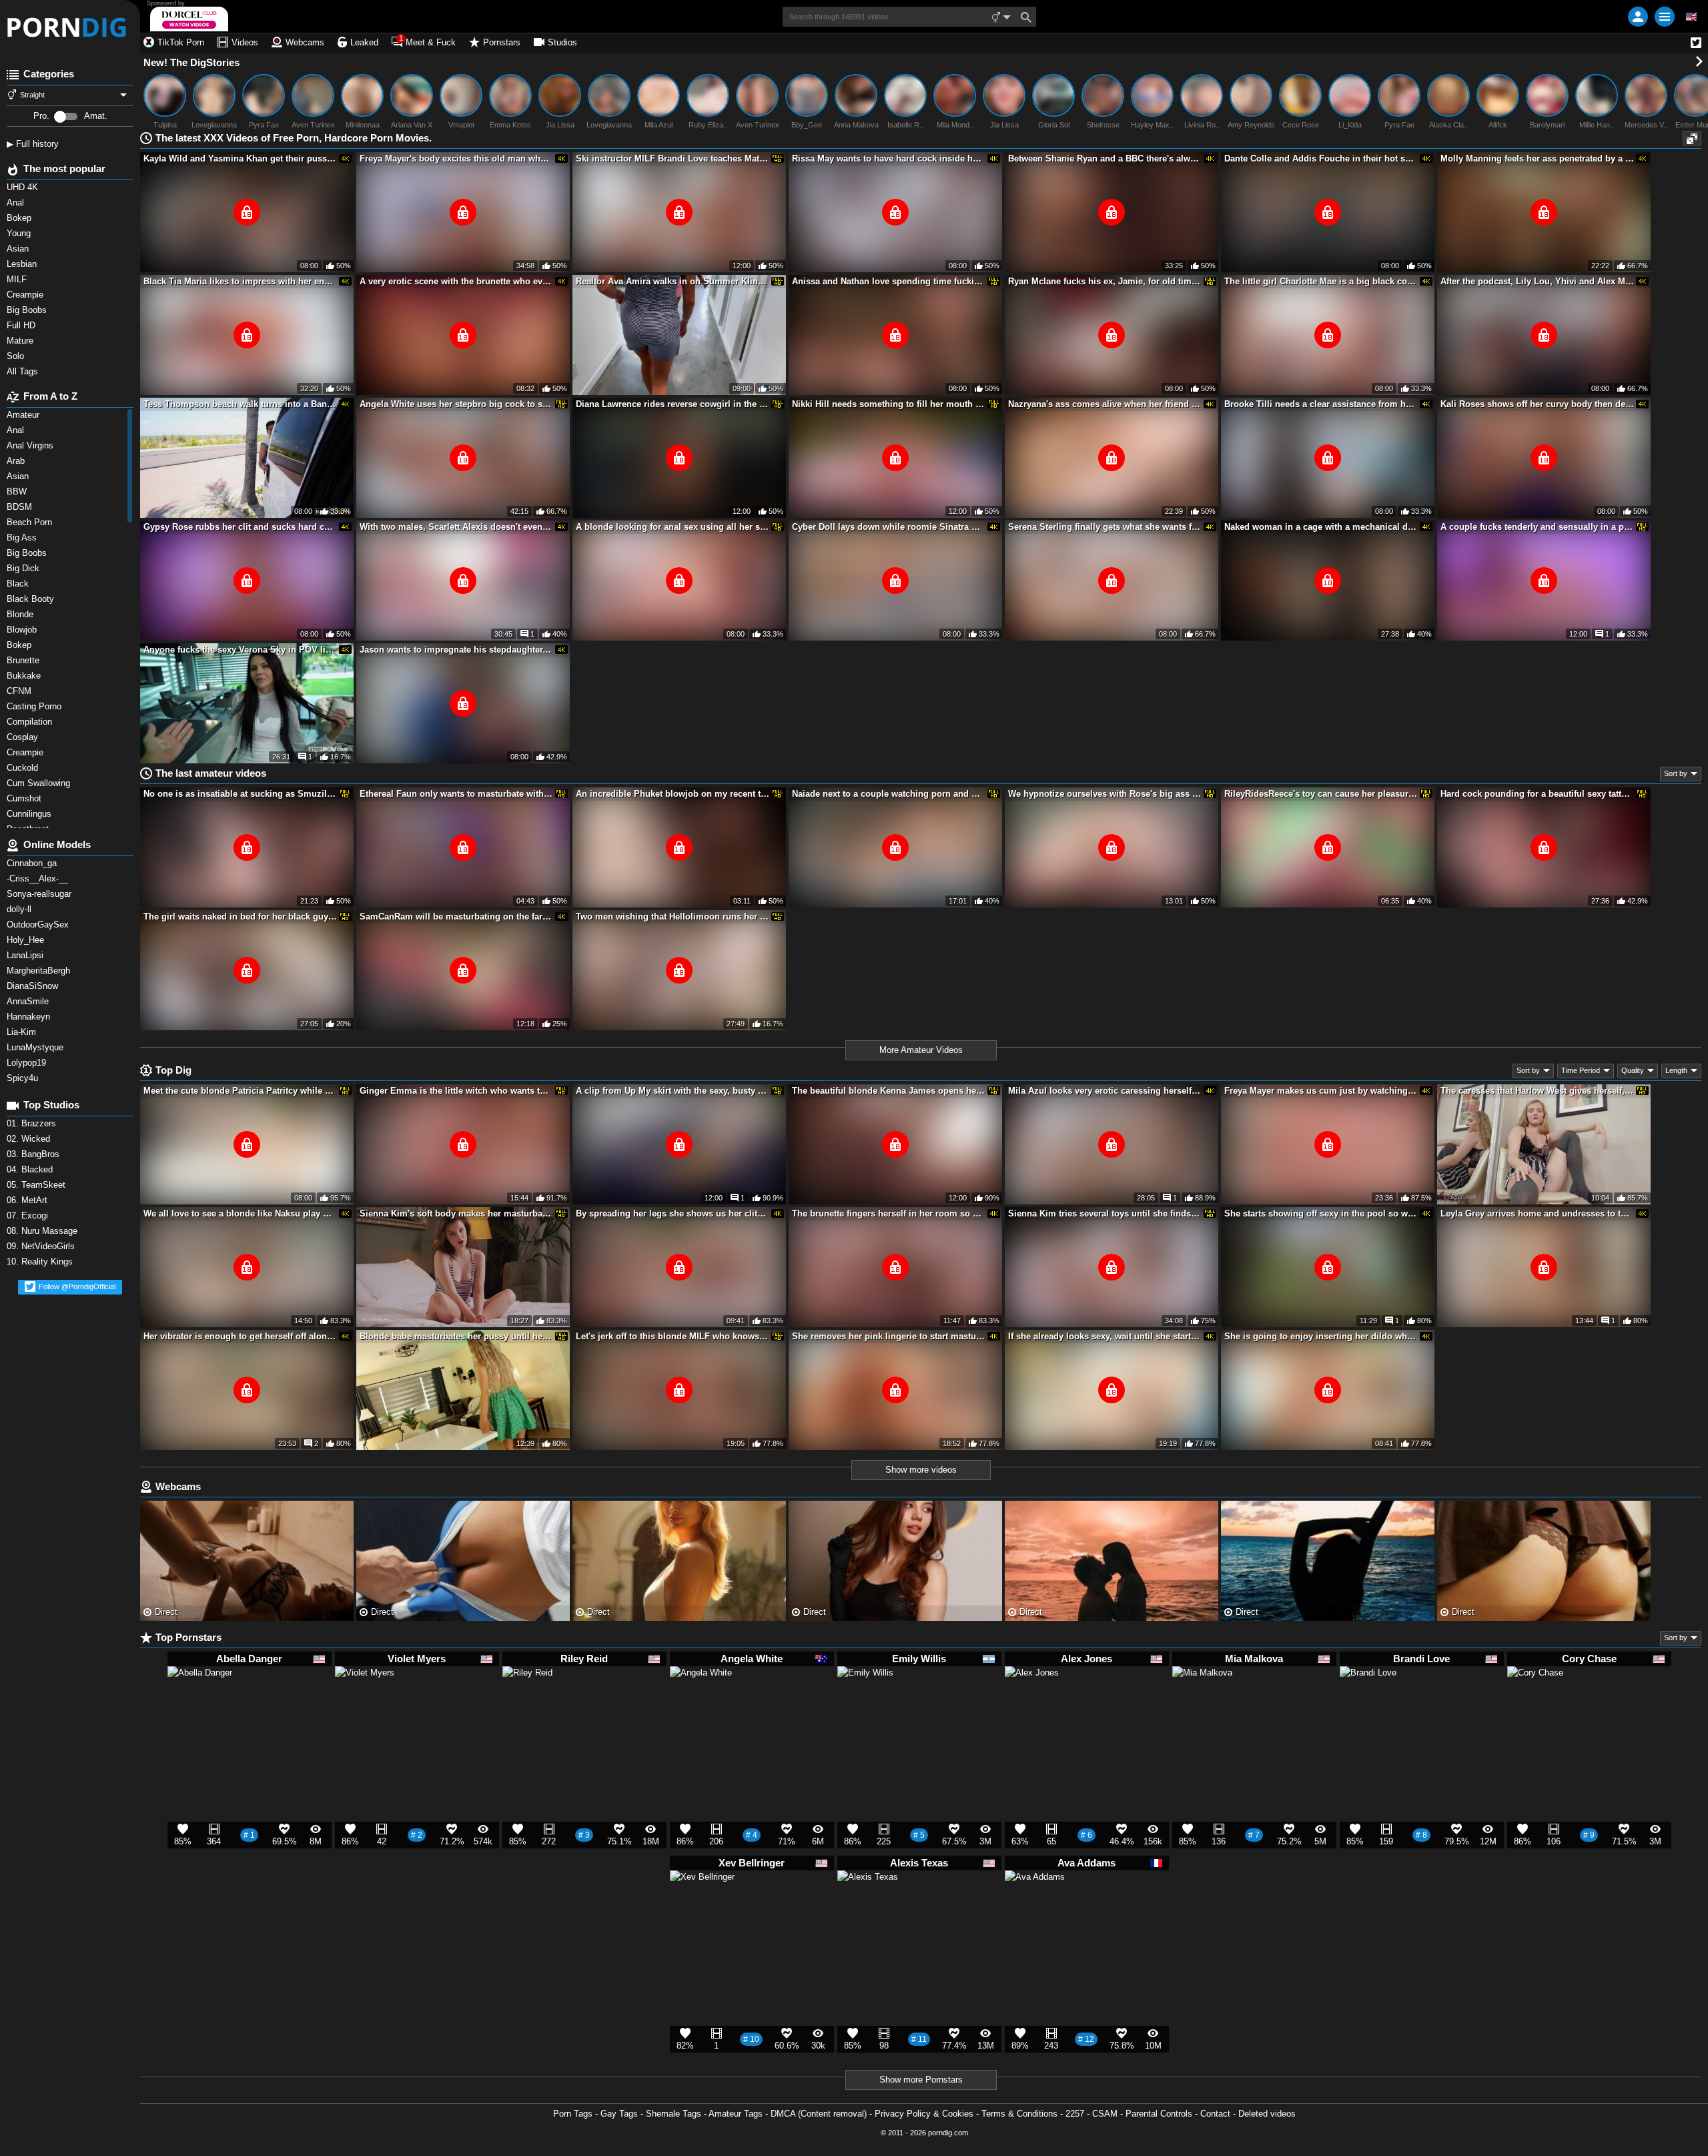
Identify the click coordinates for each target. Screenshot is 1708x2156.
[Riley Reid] (527, 1696)
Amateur (24, 415)
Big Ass (23, 537)
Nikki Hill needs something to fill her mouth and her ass (889, 404)
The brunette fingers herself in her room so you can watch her (889, 1213)
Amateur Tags (736, 2114)
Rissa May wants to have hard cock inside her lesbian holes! (889, 158)
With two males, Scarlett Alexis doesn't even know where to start (456, 527)
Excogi (29, 1215)
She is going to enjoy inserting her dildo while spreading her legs (1321, 1336)
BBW (18, 491)
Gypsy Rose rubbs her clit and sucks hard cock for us (240, 527)
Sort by (1676, 773)
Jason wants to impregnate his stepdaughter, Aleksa (456, 650)
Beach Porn (31, 522)
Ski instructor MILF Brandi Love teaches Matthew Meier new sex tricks (673, 158)
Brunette (26, 660)
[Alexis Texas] (868, 1907)
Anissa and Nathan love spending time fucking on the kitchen (889, 281)
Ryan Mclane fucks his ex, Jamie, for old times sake (1105, 281)
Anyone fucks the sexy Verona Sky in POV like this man (240, 650)
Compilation (31, 722)
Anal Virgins (31, 445)
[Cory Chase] (1535, 1700)
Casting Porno (35, 706)
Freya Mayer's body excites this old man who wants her (456, 158)
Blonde (21, 614)
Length (1676, 1070)
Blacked (31, 1169)
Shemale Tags (674, 2114)
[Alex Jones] (1032, 1699)
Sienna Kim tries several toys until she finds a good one (1105, 1213)
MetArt (28, 1200)
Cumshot (25, 798)
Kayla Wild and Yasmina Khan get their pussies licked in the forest (240, 158)
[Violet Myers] (365, 1702)
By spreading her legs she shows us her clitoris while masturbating (673, 1213)
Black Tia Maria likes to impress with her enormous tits (240, 281)
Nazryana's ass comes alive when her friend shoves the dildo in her (1105, 404)
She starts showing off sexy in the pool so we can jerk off (1321, 1213)
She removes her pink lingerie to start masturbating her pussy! (889, 1336)
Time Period (1581, 1070)
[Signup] (1638, 17)
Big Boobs (28, 553)
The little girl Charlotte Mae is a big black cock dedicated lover (1321, 281)
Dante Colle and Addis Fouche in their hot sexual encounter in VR (1321, 158)
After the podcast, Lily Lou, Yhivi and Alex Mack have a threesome (1537, 281)
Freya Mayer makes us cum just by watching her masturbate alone (1321, 1091)
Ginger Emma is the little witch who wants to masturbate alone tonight (456, 1091)
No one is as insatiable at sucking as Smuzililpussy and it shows (240, 794)
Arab (17, 461)
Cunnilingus (30, 814)
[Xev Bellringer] (702, 1909)
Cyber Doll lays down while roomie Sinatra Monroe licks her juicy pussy (889, 527)
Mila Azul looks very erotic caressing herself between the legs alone (1105, 1091)
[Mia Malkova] (1202, 1702)
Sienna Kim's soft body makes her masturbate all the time (456, 1213)
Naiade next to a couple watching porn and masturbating (889, 794)
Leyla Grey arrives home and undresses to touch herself (1537, 1213)
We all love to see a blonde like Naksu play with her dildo (240, 1213)
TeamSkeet (37, 1185)
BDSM (21, 507)
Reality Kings (41, 1262)
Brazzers (33, 1123)
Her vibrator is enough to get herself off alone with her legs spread (240, 1336)
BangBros (34, 1154)
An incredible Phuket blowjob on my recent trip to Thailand (673, 794)
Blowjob (23, 630)
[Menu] (1665, 17)
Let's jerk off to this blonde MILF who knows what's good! (673, 1336)
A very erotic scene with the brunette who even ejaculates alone (456, 281)
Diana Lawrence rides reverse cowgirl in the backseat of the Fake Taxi (673, 404)
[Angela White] (701, 1704)
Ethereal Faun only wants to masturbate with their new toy (456, 794)
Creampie (26, 752)
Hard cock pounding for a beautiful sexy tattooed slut (1537, 794)
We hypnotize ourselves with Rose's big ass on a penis (1105, 794)
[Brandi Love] (1368, 1700)
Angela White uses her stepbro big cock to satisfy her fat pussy (456, 404)
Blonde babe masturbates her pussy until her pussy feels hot (456, 1336)
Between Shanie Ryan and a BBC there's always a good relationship (1105, 158)
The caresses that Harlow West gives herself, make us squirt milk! (1537, 1091)
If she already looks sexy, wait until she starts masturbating (1105, 1336)
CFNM (20, 691)
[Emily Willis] (865, 1700)
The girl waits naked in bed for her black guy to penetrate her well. (240, 917)
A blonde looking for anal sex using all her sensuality (673, 527)
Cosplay (24, 737)
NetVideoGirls (42, 1246)
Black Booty (33, 599)
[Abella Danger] (200, 1705)
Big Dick (24, 568)
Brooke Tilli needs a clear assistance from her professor (1321, 404)
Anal (17, 430)
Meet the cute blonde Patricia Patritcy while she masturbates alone (240, 1091)
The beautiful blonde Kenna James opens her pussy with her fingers (889, 1091)
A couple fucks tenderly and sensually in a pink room (1537, 527)
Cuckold (24, 768)
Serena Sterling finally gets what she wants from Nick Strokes (1105, 527)
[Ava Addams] (1035, 1906)
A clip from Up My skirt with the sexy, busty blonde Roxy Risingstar (673, 1091)
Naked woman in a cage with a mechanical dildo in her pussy (1321, 527)
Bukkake (25, 676)
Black (19, 584)
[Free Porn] (70, 27)
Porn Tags (573, 2114)
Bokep (20, 645)
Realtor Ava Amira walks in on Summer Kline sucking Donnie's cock (673, 281)
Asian (19, 476)
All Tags (24, 371)
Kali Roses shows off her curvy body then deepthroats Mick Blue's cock (1537, 404)
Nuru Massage (43, 1231)
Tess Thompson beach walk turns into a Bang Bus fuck (240, 404)
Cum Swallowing (41, 783)
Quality (1633, 1070)
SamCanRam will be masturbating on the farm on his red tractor (456, 917)
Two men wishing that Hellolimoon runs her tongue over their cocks (673, 917)
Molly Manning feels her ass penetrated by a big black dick (1537, 158)
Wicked (30, 1139)
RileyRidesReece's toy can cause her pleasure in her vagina (1321, 794)
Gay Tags (619, 2114)
